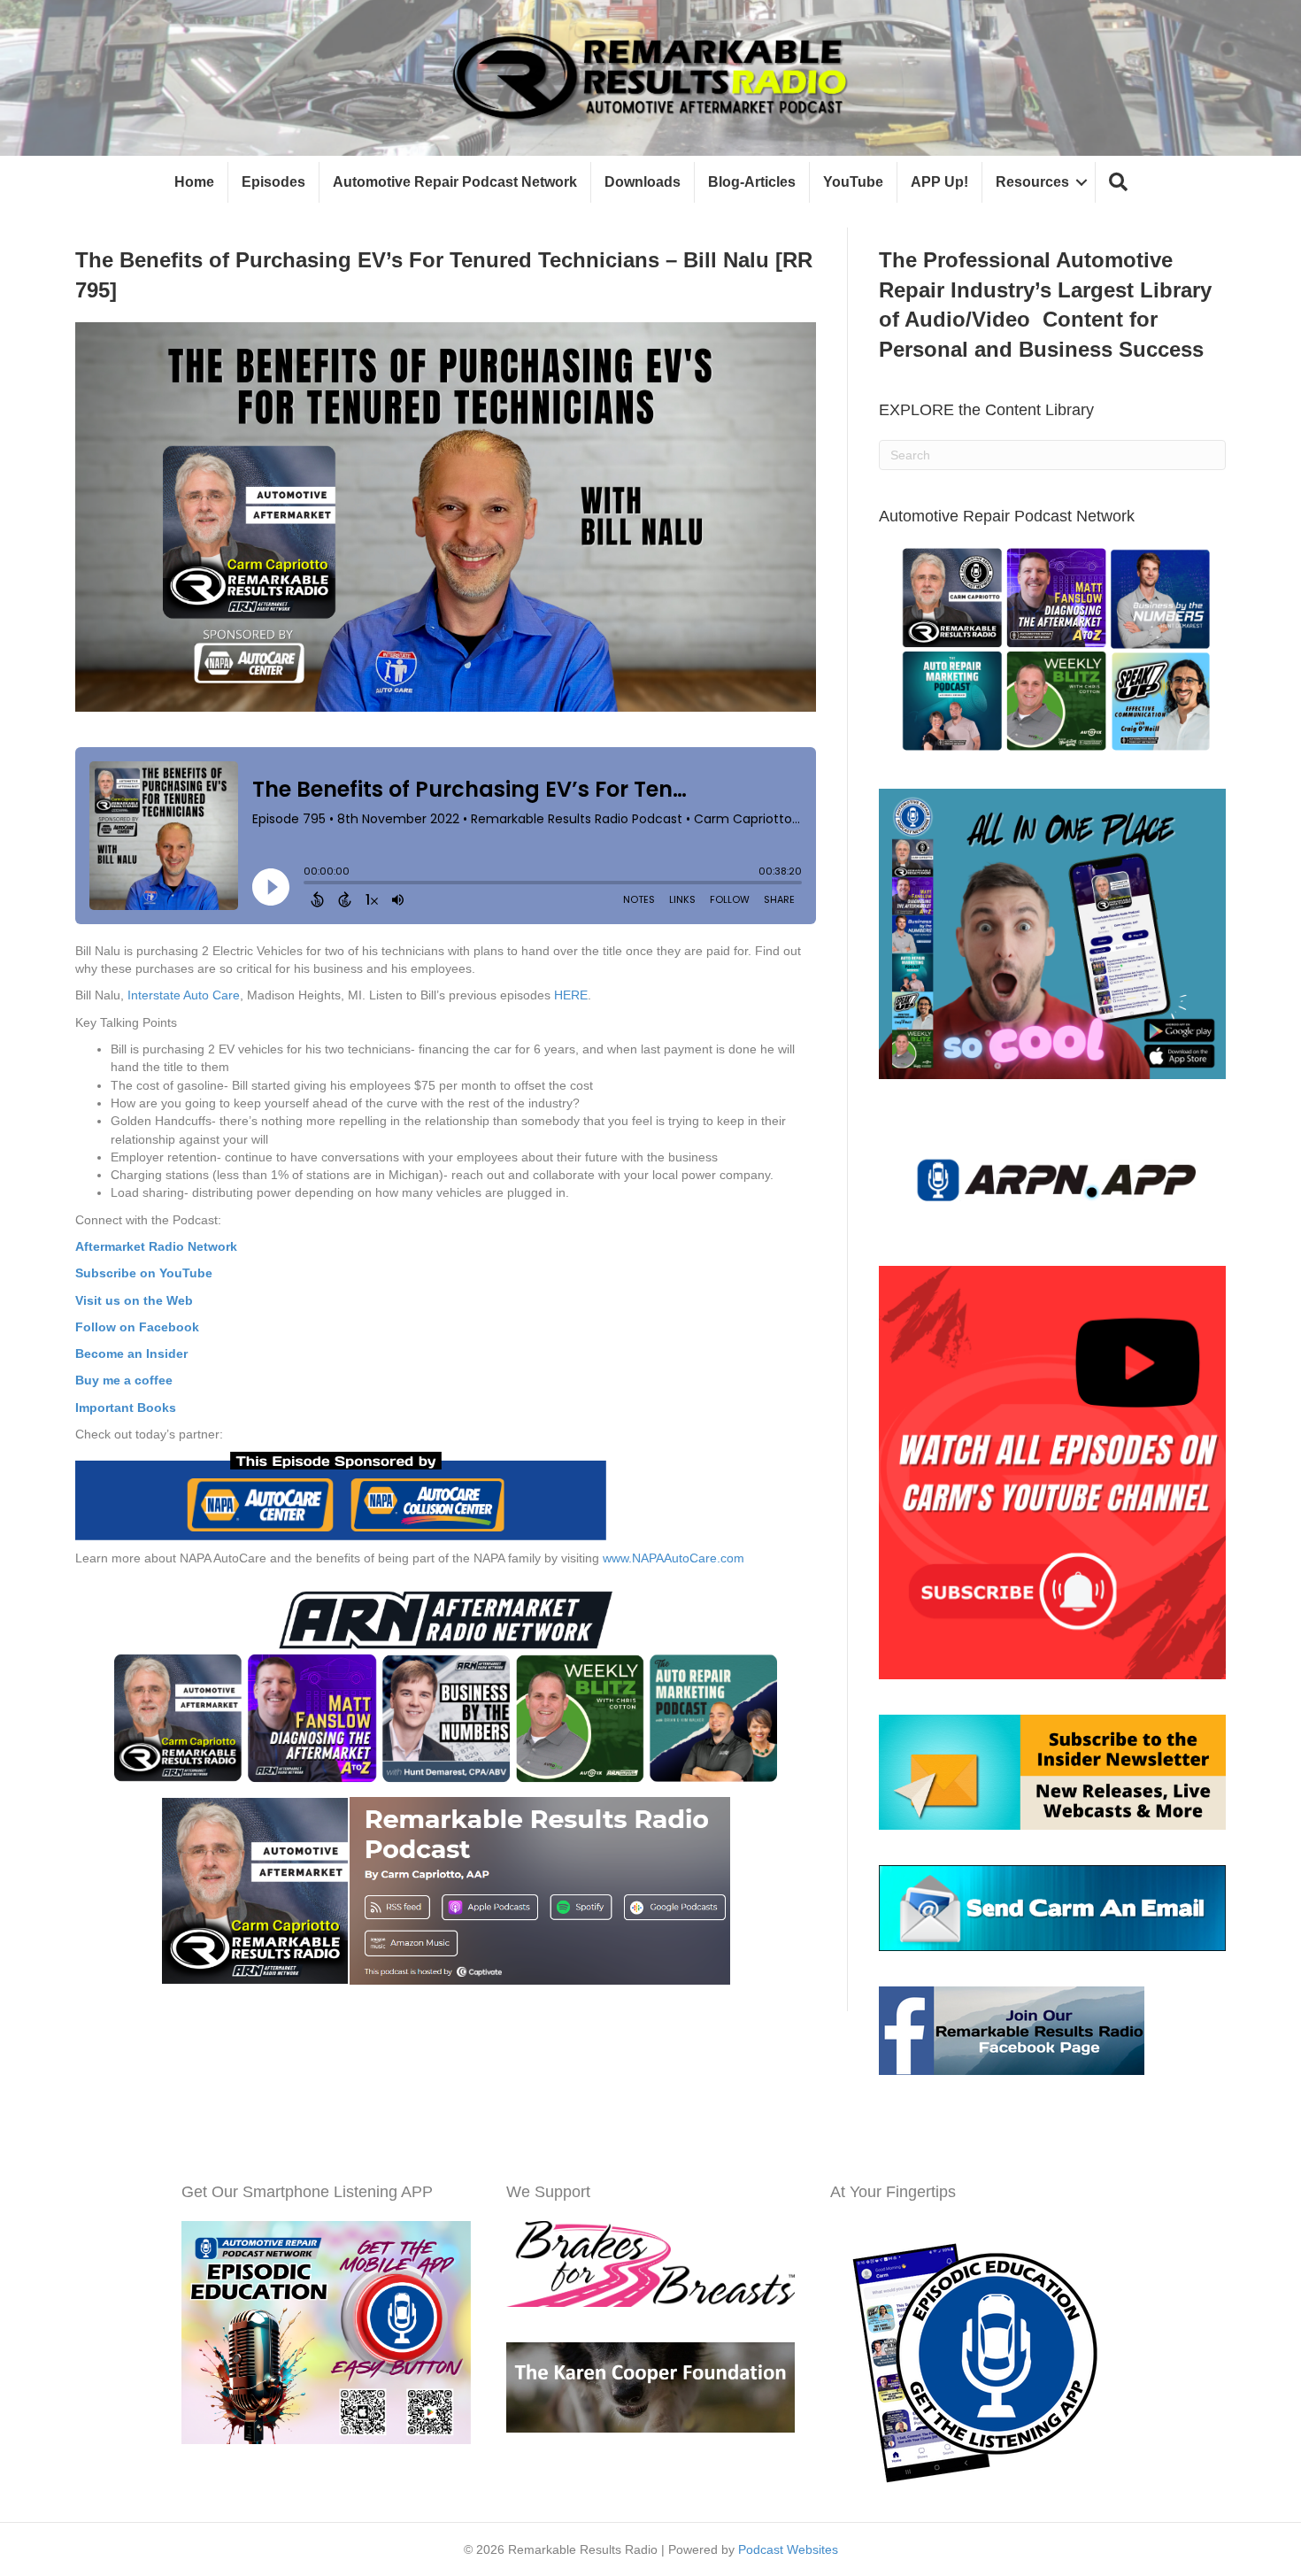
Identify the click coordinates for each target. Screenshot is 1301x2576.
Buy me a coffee (124, 1380)
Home (194, 182)
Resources (1032, 182)
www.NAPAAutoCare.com (674, 1558)
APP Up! (939, 182)
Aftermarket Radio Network (156, 1246)
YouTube (853, 182)
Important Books (126, 1408)
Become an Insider (131, 1354)
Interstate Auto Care (184, 995)
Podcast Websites (788, 2549)
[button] (1118, 183)
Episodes (273, 182)
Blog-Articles (752, 182)
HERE (571, 995)
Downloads (643, 182)
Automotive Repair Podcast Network (455, 182)
